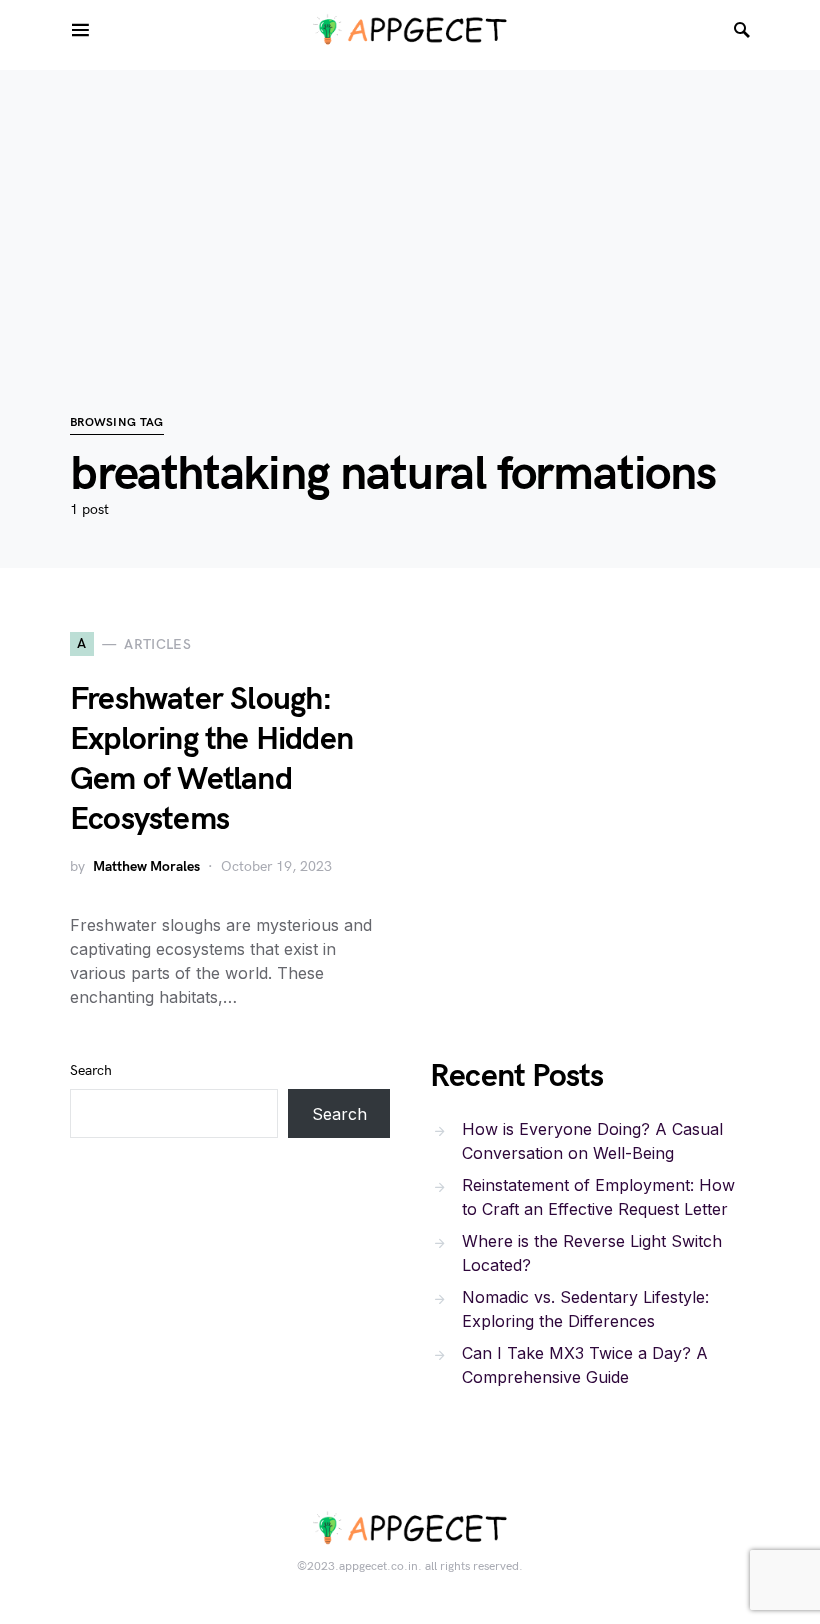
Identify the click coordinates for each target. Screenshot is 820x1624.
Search (91, 1070)
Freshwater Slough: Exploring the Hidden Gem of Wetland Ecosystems (211, 759)
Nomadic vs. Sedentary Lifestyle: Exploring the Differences (585, 1309)
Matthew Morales (146, 866)
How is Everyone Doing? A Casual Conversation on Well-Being (592, 1141)
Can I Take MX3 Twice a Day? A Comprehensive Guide (585, 1365)
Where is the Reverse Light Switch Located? (592, 1253)
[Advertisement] (410, 210)
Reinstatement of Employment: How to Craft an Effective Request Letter (598, 1197)
